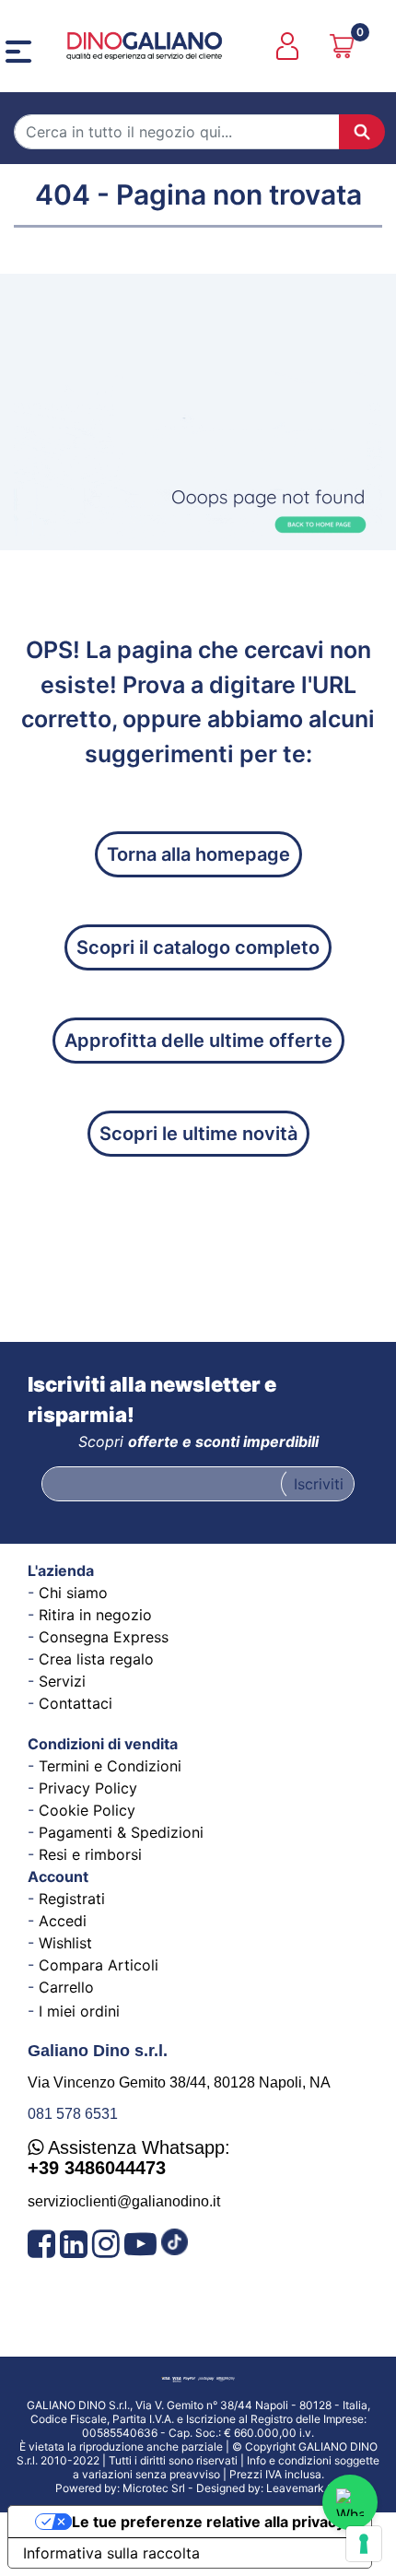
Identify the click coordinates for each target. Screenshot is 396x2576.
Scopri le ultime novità (198, 1134)
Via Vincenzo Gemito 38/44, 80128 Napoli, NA (179, 2082)
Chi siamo (73, 1593)
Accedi (63, 1921)
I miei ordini (79, 2011)
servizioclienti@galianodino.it (124, 2201)
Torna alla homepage (198, 854)
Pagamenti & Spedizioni (121, 1832)
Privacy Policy (88, 1788)
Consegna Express (104, 1637)
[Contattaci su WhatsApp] (350, 2502)
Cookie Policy (87, 1810)
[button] (362, 132)
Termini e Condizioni (110, 1766)
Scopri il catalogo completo (198, 947)
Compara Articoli (99, 1965)
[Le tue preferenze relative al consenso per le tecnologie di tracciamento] (364, 2544)
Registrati (72, 1899)
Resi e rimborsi (90, 1854)
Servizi (62, 1681)
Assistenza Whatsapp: (129, 2158)
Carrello (66, 1987)
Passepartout (243, 2482)
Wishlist (65, 1943)
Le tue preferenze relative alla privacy (208, 2522)
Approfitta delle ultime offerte (198, 1041)
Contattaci (76, 1703)
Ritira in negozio (95, 1615)
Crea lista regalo (96, 1659)
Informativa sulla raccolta (111, 2553)
